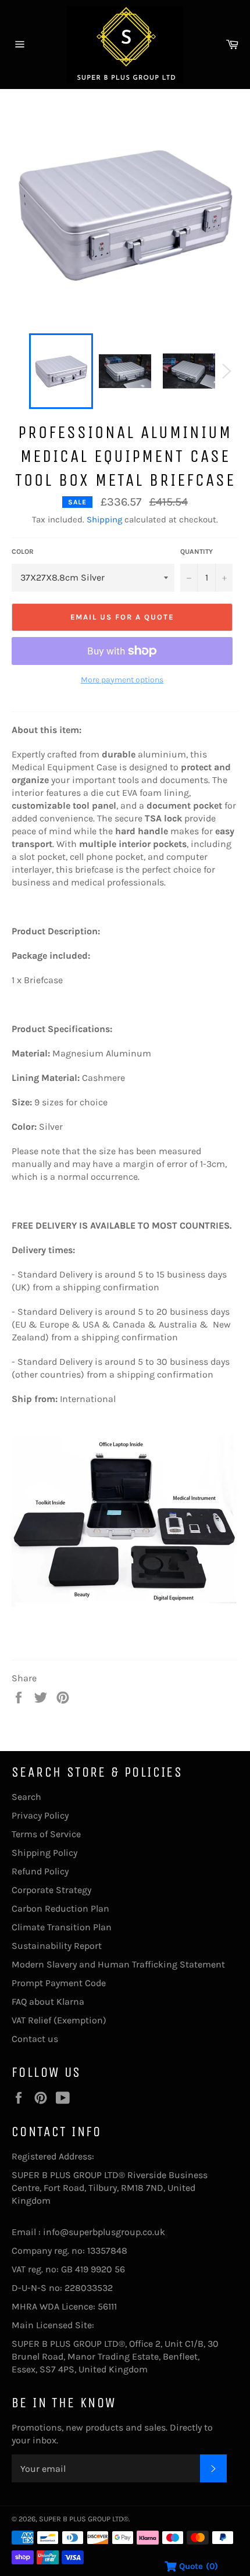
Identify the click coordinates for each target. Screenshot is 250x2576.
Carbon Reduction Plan (60, 1908)
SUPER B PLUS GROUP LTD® (84, 2519)
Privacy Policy (40, 1815)
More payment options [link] (122, 680)
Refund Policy (40, 1871)
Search (26, 1797)
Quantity (197, 552)
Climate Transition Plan (62, 1927)
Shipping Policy (44, 1853)
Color (23, 552)
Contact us (35, 2039)
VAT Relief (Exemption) (59, 2020)
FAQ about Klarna (48, 2002)
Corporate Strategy (51, 1890)
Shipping (104, 520)
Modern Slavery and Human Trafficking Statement (118, 1964)
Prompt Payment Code (59, 1983)
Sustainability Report (57, 1946)
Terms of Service (46, 1834)
